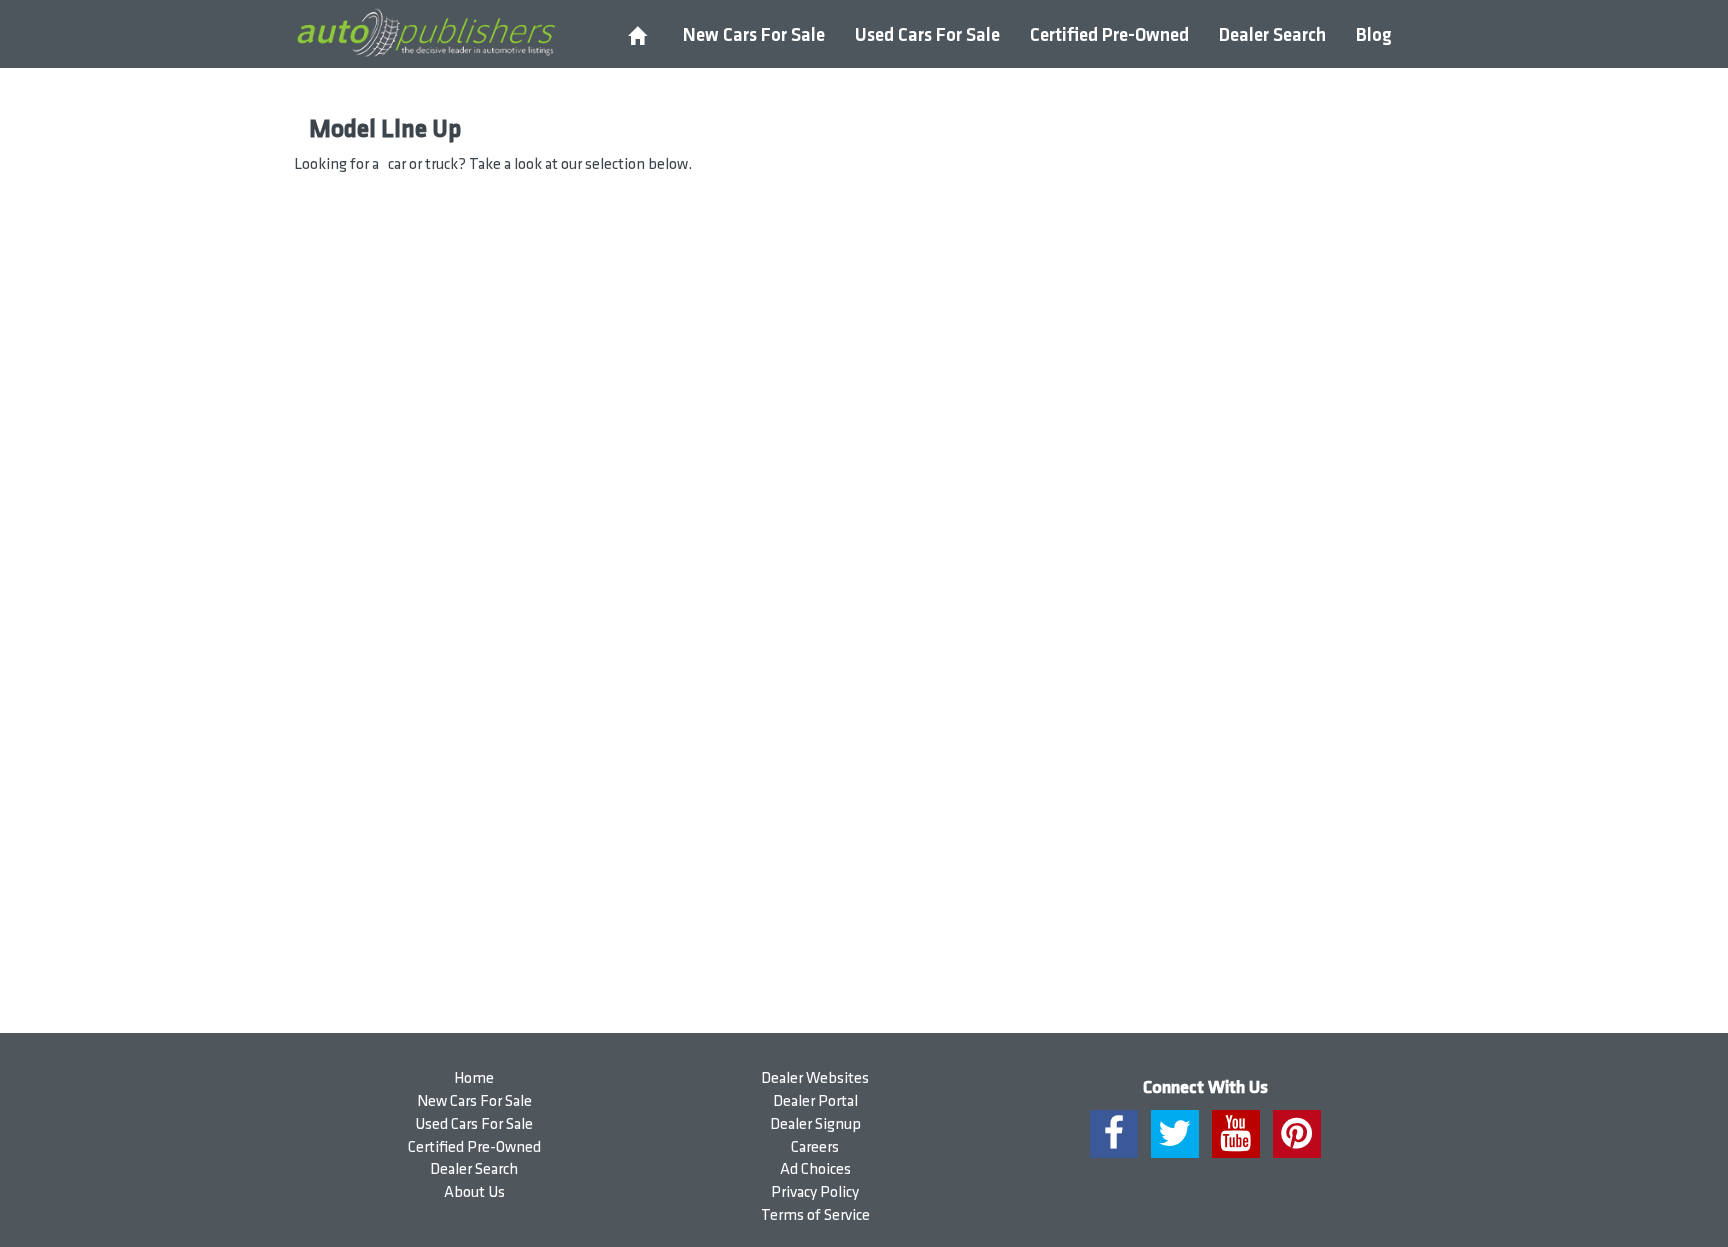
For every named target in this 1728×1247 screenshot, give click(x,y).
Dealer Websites (815, 1078)
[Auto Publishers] (425, 33)
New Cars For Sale (754, 35)
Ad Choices (815, 1169)
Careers (815, 1147)
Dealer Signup (815, 1124)
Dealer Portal (815, 1101)
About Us (474, 1192)
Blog (1374, 35)
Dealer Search (1272, 35)
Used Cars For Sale (927, 35)
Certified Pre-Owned (1109, 35)
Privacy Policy (815, 1192)
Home (474, 1078)
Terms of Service (815, 1215)
